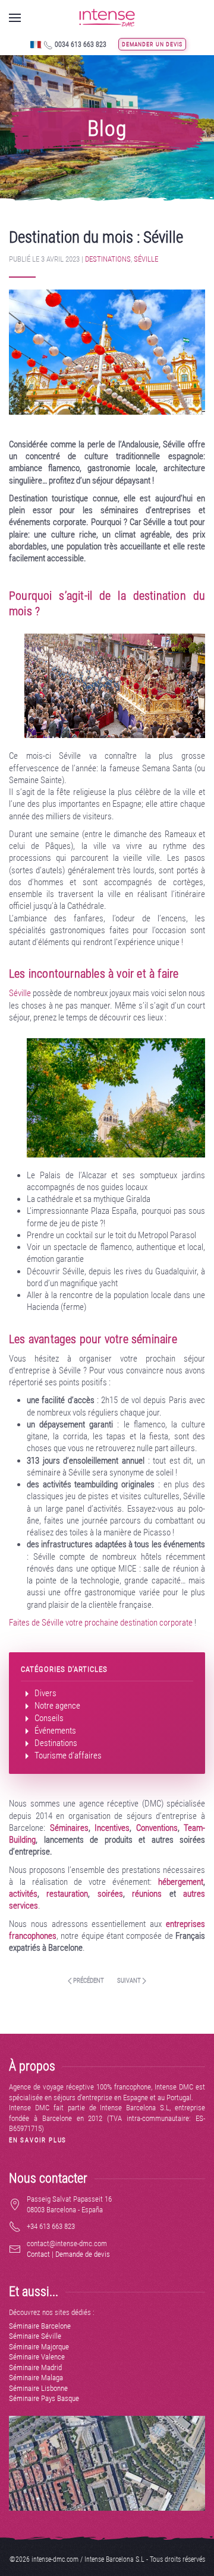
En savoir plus (38, 2140)
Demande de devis (83, 2254)
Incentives (112, 1828)
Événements (54, 1731)
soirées (110, 1894)
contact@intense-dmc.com (67, 2243)
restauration (67, 1894)
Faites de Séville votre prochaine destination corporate (101, 1623)
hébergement (181, 1882)
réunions (147, 1894)
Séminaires (69, 1828)
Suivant (130, 1981)
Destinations (108, 259)
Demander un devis (152, 44)
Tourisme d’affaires (67, 1756)
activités (23, 1894)
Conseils (48, 1718)
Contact (38, 2254)
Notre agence (56, 1706)
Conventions (157, 1828)
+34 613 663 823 (51, 2226)
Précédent (88, 1981)
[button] (15, 18)
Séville (146, 259)
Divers (45, 1693)
